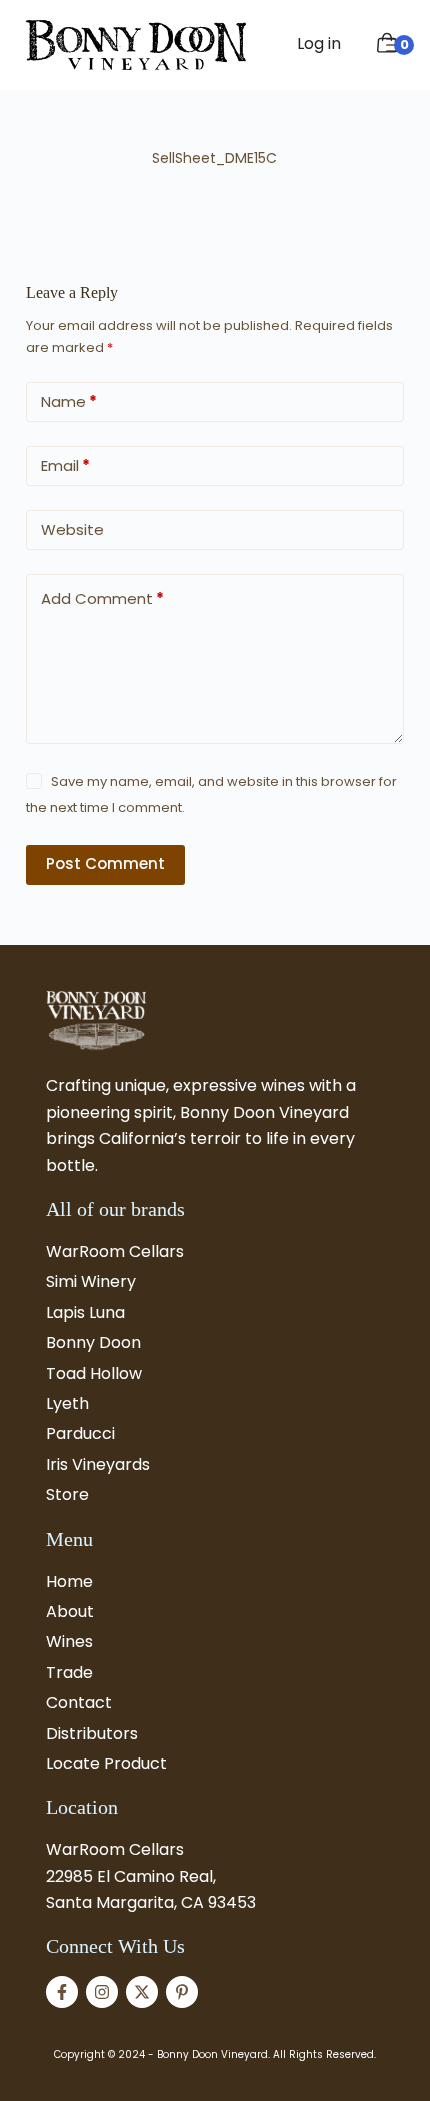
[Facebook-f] (62, 1992)
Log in (319, 43)
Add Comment (102, 598)
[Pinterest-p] (182, 1992)
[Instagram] (102, 1992)
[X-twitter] (142, 1992)
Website (72, 529)
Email (65, 465)
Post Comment (105, 863)
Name (69, 401)
